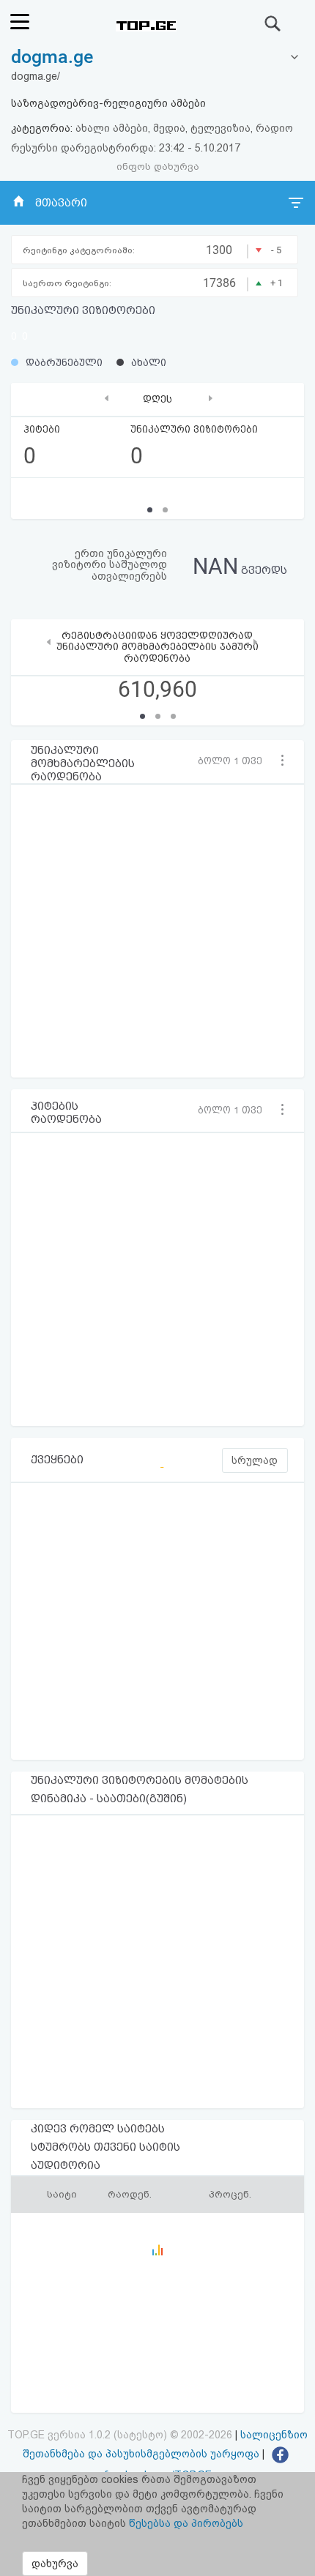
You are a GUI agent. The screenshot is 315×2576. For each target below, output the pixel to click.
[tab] (157, 57)
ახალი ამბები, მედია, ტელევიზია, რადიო (184, 128)
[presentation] (107, 398)
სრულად (255, 1460)
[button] (234, 761)
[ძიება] (273, 23)
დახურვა (55, 2564)
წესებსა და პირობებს (186, 2523)
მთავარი (61, 203)
